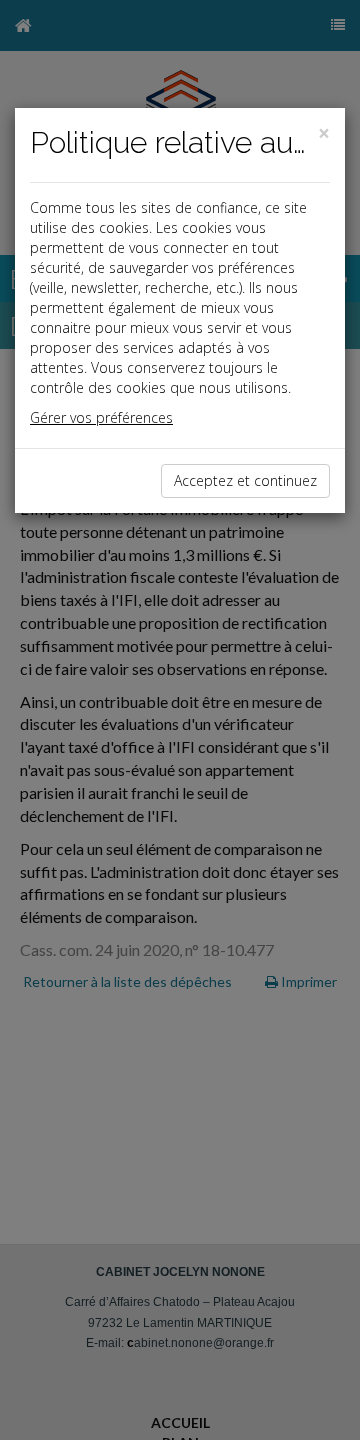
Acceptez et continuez (245, 480)
